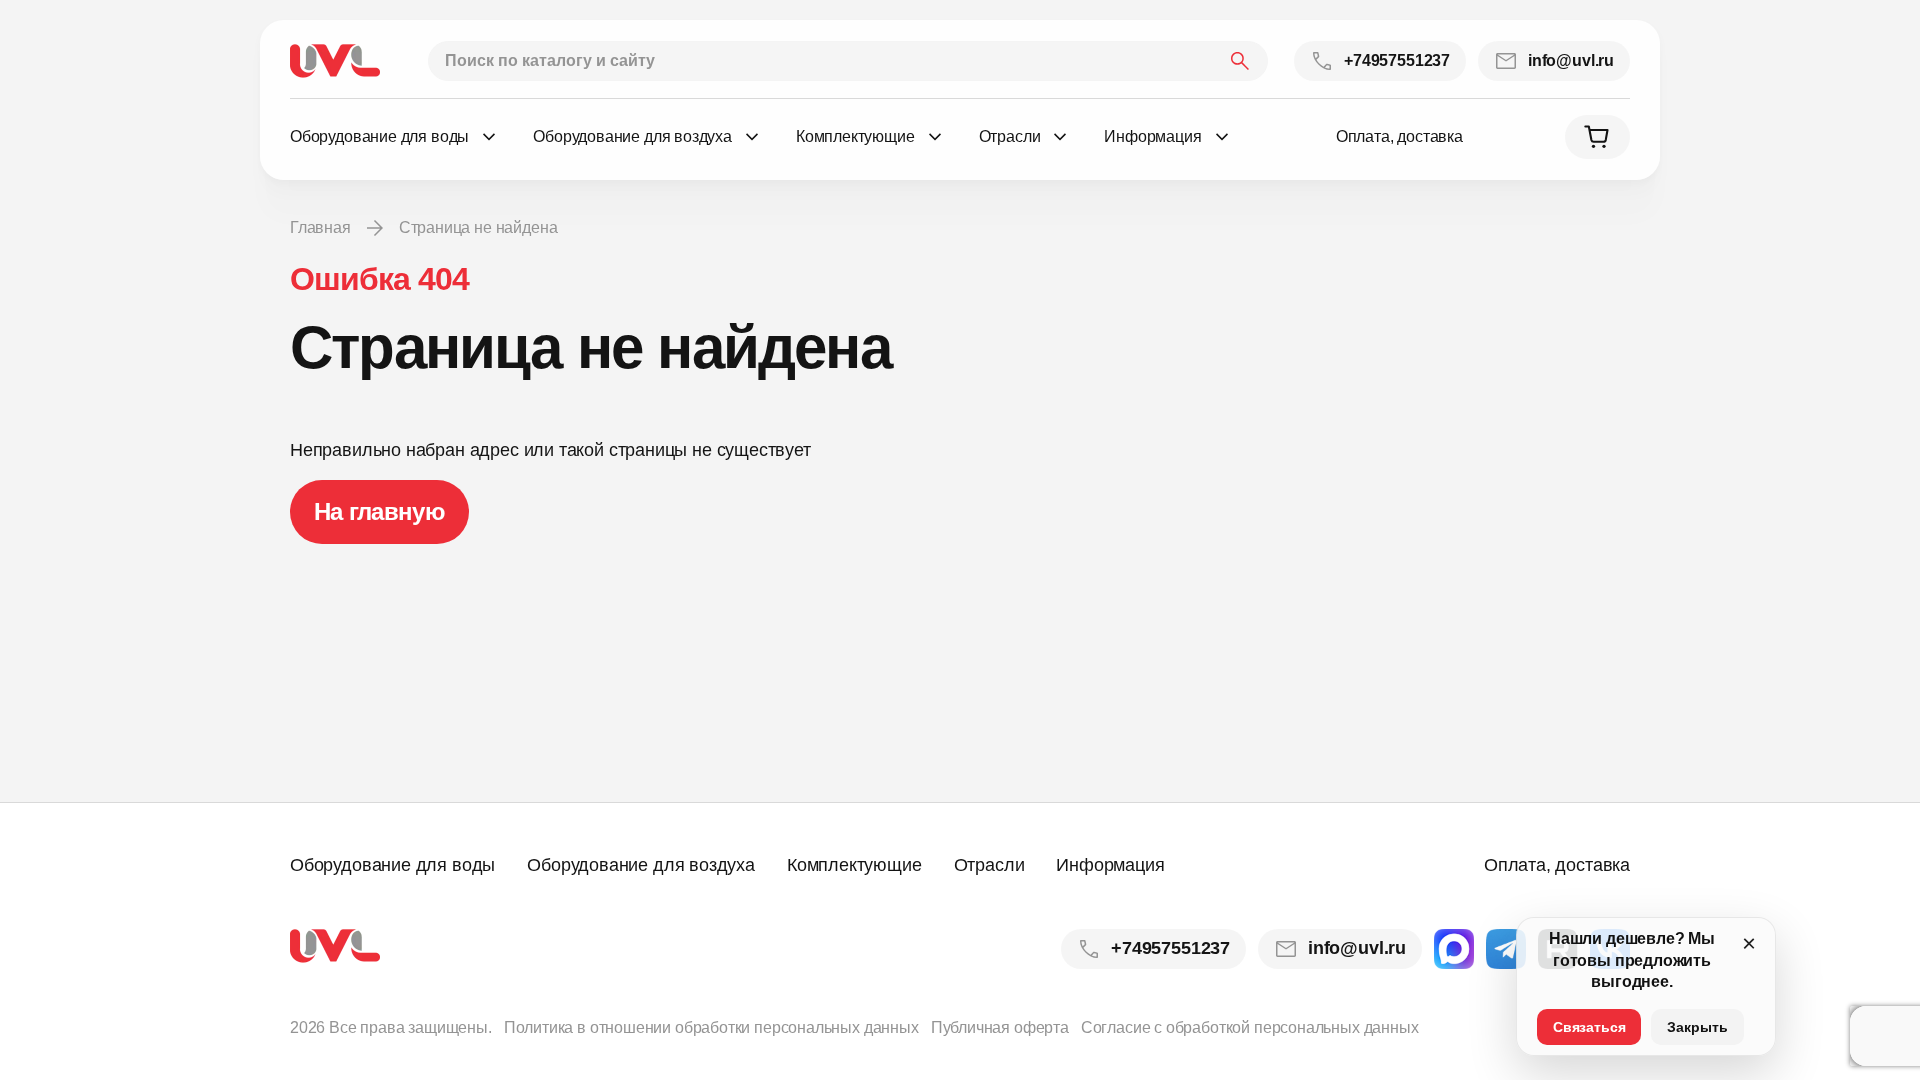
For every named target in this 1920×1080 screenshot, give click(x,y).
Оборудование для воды (392, 865)
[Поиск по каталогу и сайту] (848, 61)
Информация (1110, 865)
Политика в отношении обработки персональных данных (711, 1027)
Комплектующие (854, 865)
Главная (320, 227)
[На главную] (335, 61)
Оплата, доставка (1399, 136)
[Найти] (1240, 61)
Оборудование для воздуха (641, 865)
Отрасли (989, 865)
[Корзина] (1597, 137)
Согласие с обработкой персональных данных (1250, 1027)
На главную (379, 511)
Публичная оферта (1000, 1027)
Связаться (1589, 1027)
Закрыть (1697, 1027)
